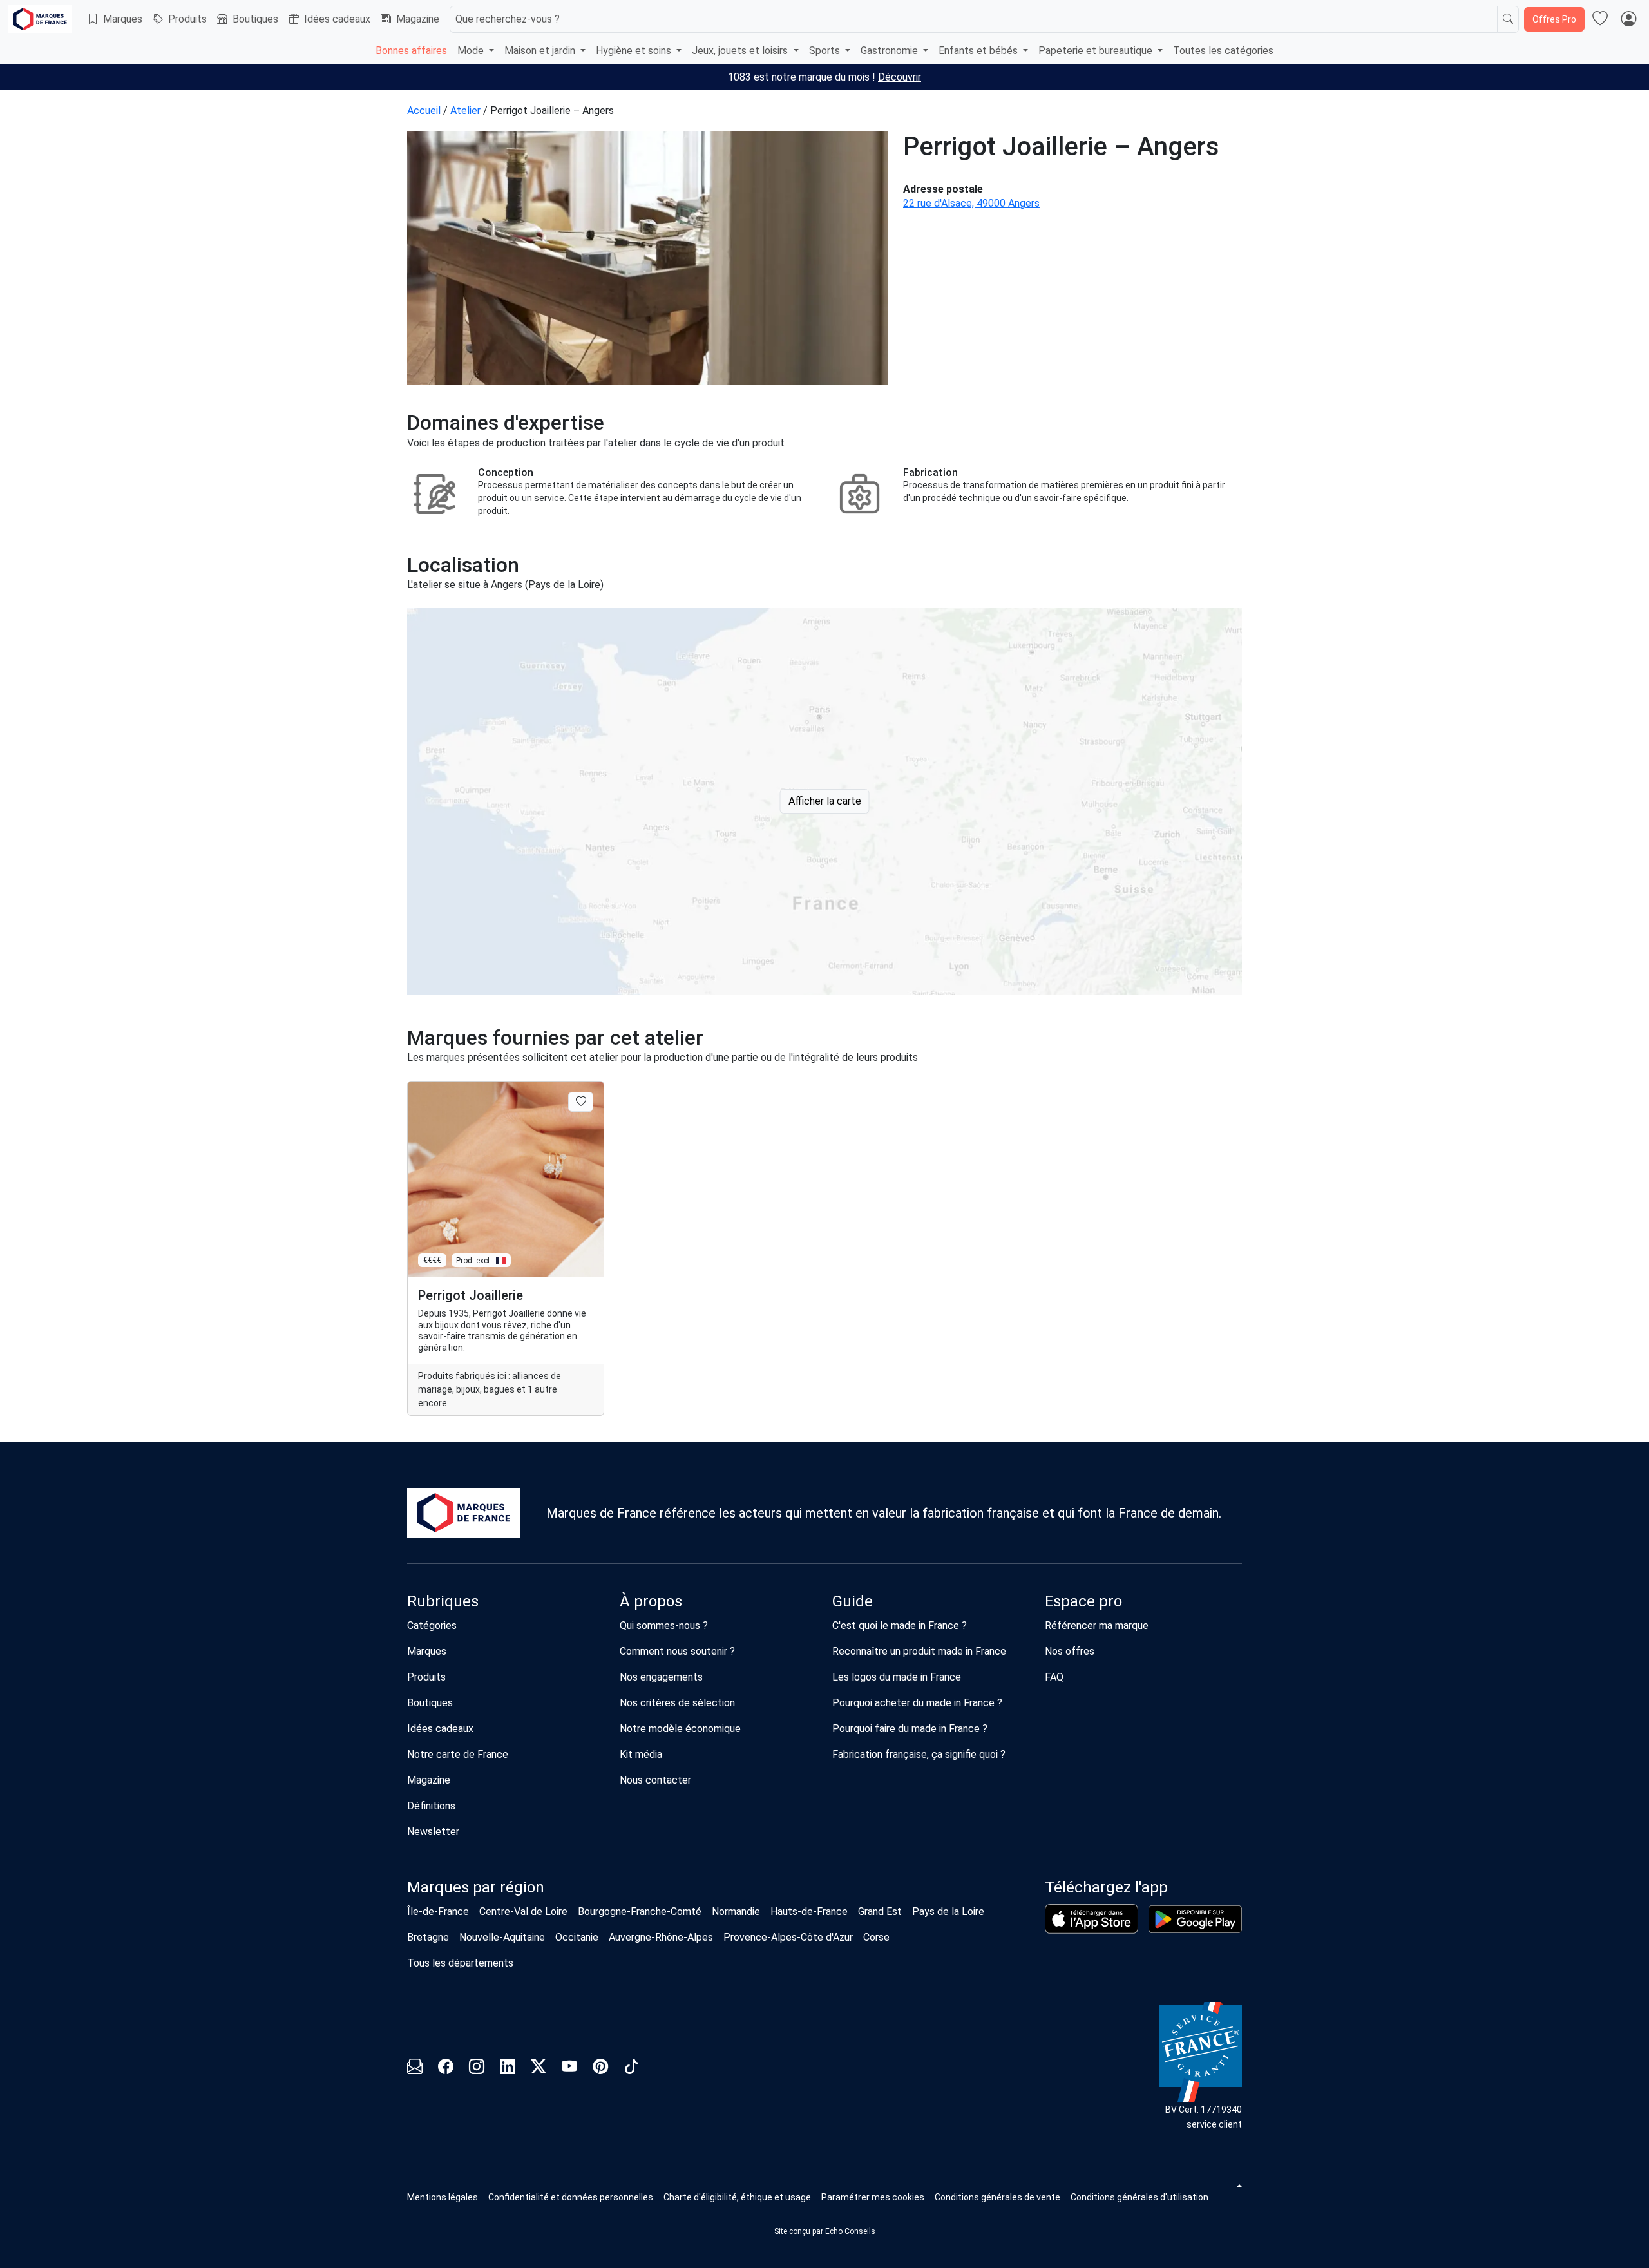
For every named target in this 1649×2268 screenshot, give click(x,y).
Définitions (431, 1806)
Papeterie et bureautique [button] (1097, 51)
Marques (123, 19)
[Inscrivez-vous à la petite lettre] (415, 2069)
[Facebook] (446, 2069)
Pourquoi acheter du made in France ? (917, 1703)
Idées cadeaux (337, 19)
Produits (187, 19)
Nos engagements (661, 1677)
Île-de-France (438, 1911)
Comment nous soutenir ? (677, 1651)
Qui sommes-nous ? (664, 1625)
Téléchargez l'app (1106, 1887)
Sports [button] (826, 51)
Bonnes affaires (411, 51)
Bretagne (428, 1937)
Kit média (641, 1754)
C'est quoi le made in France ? (900, 1625)
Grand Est (880, 1911)
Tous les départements (460, 1963)
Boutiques (255, 19)
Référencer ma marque (1097, 1625)
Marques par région (476, 1887)
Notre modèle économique (680, 1729)
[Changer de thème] (1238, 2186)
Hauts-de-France (809, 1911)
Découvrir (900, 77)
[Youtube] (569, 2069)
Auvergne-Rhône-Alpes (661, 1937)
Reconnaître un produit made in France (919, 1651)
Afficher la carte (825, 801)
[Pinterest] (600, 2069)
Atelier (465, 110)
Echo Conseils (850, 2231)
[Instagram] (477, 2069)
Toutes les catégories (1223, 51)
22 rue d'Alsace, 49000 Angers (971, 203)
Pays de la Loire (948, 1911)
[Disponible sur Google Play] (1195, 1919)
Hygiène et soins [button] (635, 51)
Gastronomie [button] (891, 51)
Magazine (418, 19)
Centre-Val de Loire (523, 1911)
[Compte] (1628, 19)
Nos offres (1070, 1651)
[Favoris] (1600, 19)
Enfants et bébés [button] (979, 51)
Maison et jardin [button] (541, 51)
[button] (873, 2197)
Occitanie (577, 1937)
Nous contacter (655, 1780)
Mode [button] (472, 51)
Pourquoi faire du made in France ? (910, 1729)
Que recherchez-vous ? (508, 19)
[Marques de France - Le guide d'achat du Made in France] (40, 19)
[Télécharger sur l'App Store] (1091, 1919)
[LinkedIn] (508, 2069)
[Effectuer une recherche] (1508, 19)
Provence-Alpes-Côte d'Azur (788, 1937)
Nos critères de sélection (677, 1703)
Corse (876, 1937)
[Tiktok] (631, 2069)
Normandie (736, 1911)
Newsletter (433, 1832)
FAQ (1054, 1677)
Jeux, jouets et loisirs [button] (741, 51)
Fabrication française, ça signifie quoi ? (919, 1754)
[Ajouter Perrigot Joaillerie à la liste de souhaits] (581, 1101)
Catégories (432, 1625)
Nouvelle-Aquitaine (502, 1937)
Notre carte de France (458, 1754)
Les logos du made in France (897, 1677)
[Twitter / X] (539, 2069)
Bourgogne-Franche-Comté (640, 1911)
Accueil (424, 110)
